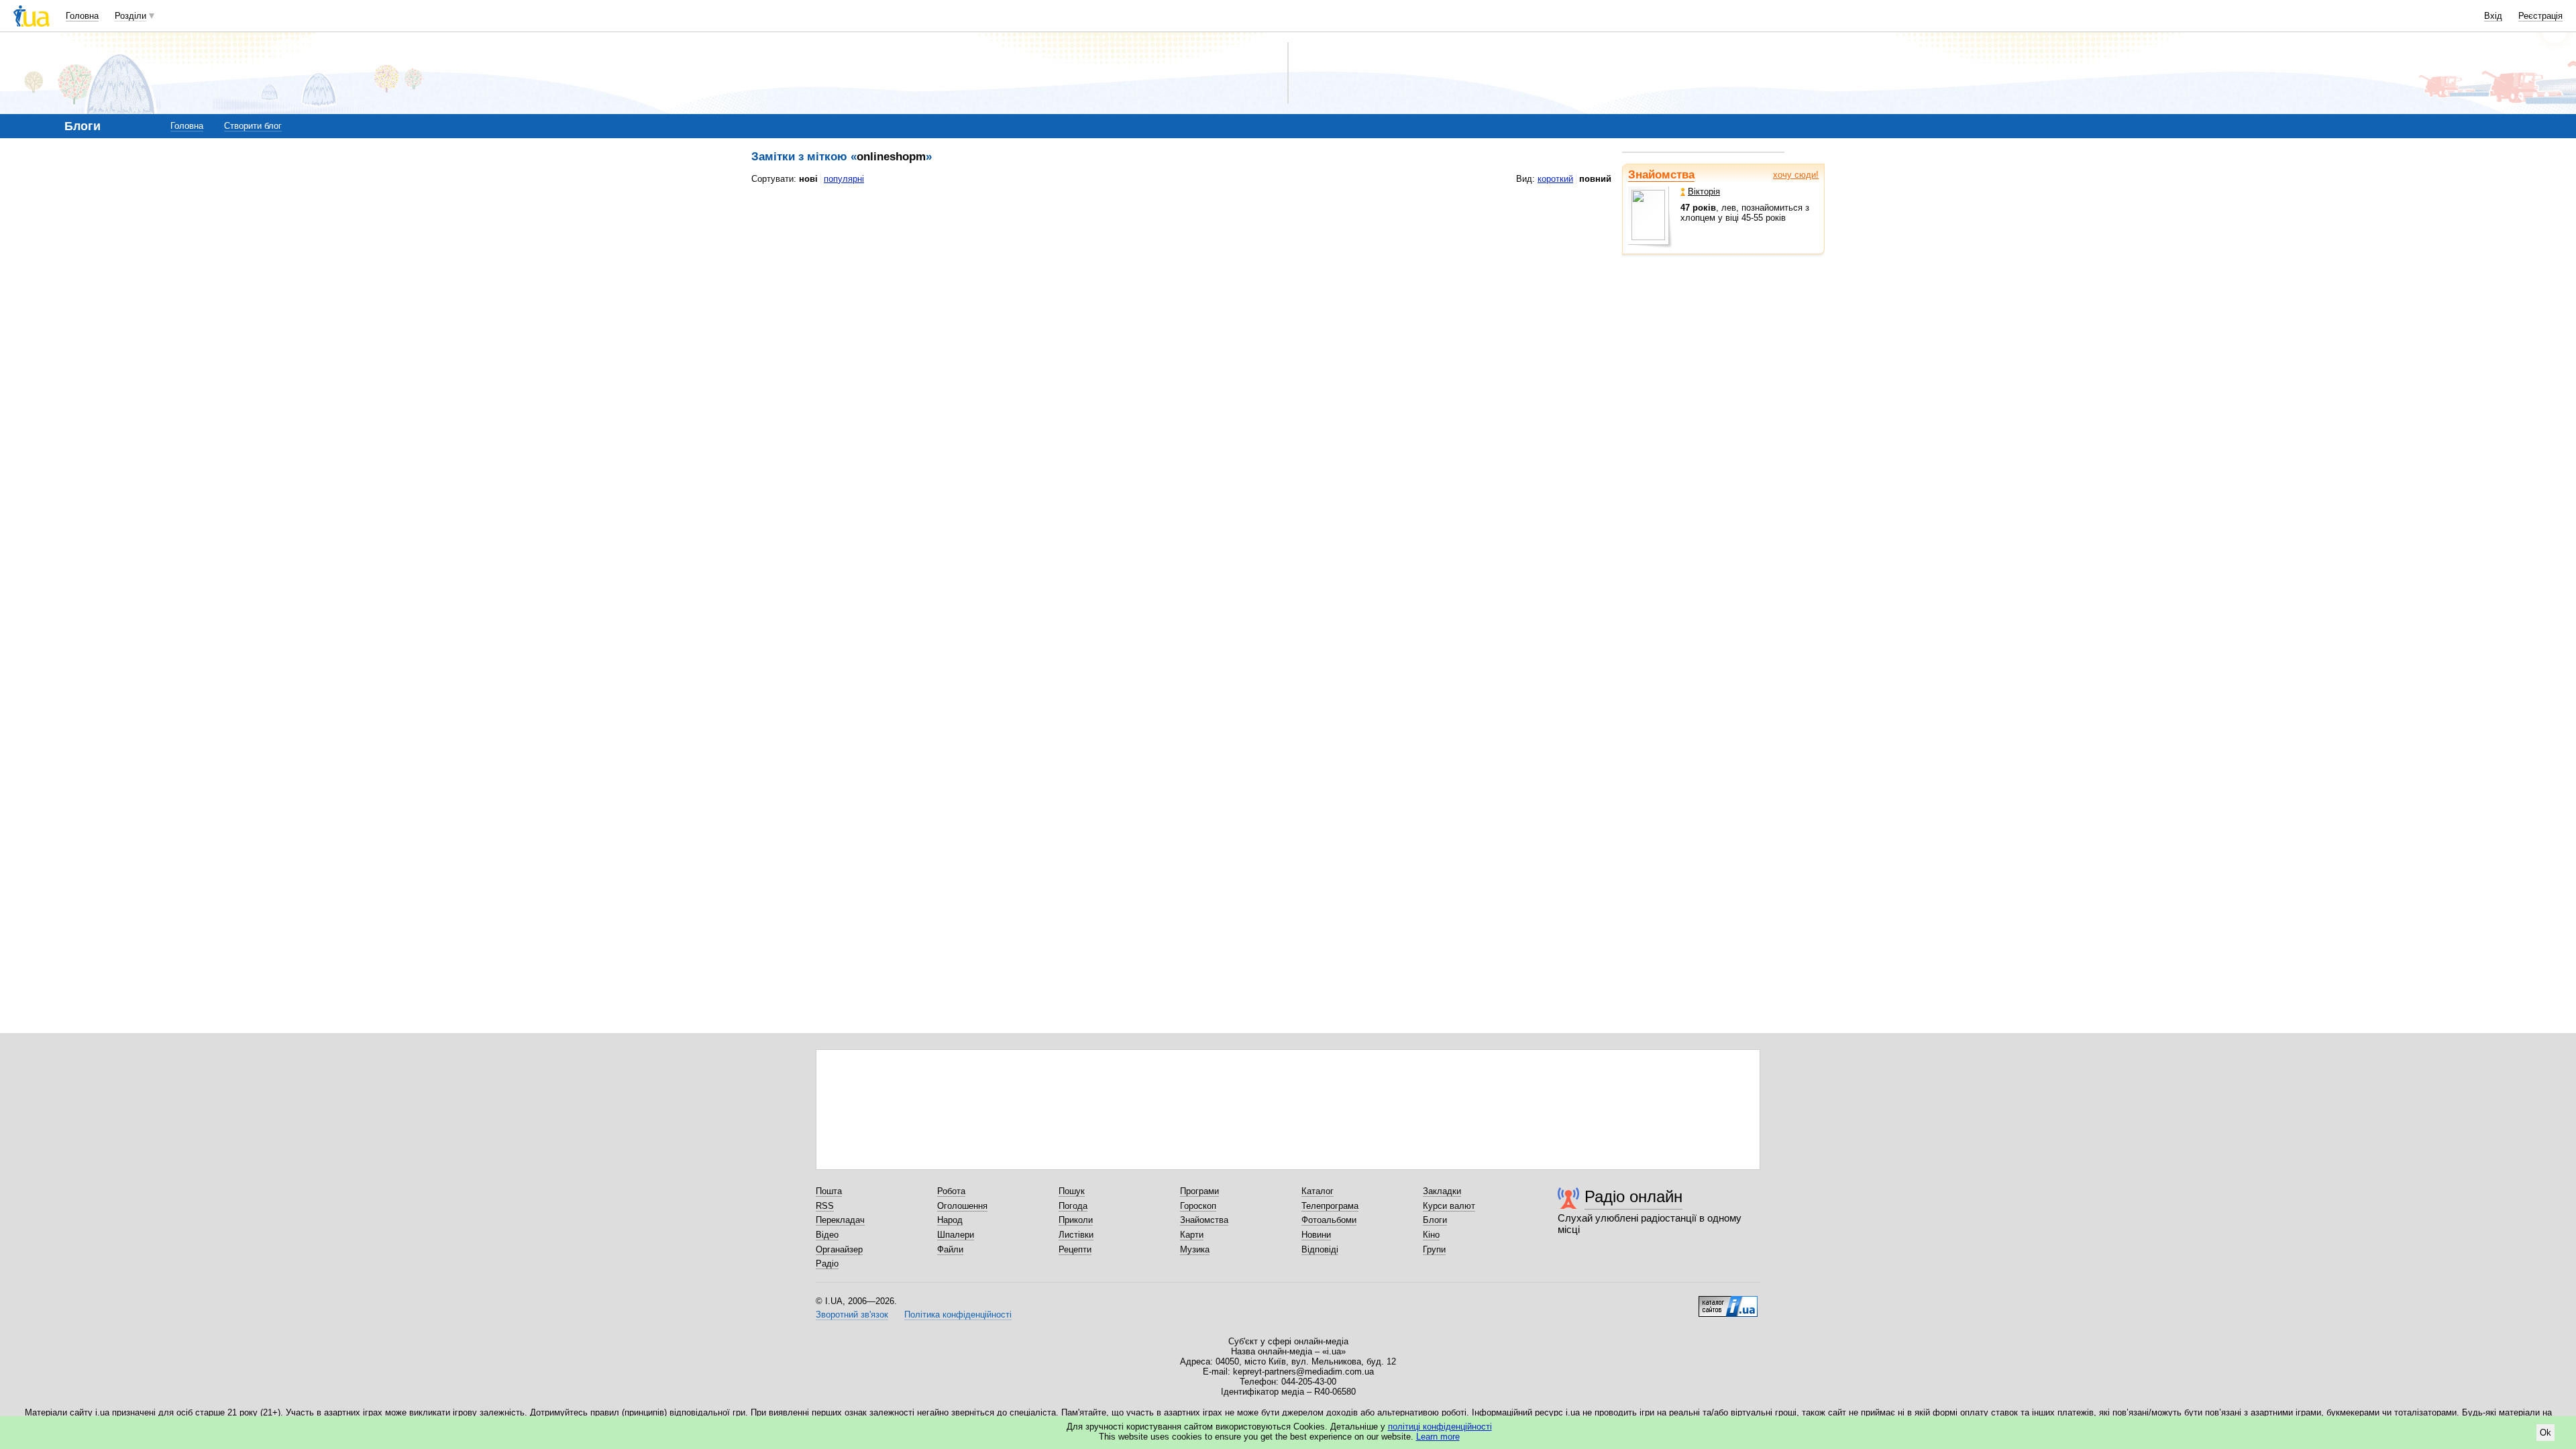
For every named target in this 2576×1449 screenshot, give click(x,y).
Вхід (2493, 16)
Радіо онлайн (1633, 1196)
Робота (951, 1191)
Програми (1199, 1191)
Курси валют (1449, 1206)
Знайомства (1661, 175)
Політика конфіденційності (958, 1314)
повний (1595, 179)
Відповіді (1320, 1249)
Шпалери (956, 1235)
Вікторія (1704, 192)
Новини (1316, 1235)
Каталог (1318, 1191)
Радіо (827, 1264)
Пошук (1072, 1191)
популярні (844, 179)
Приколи (1076, 1220)
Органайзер (839, 1249)
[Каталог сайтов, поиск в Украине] (1728, 1301)
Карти (1192, 1235)
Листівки (1076, 1235)
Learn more (1438, 1437)
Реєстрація (2540, 16)
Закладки (1442, 1191)
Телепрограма (1330, 1206)
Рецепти (1075, 1249)
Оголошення (962, 1206)
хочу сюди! (1796, 175)
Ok (2545, 1433)
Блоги (1435, 1220)
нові (808, 179)
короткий (1555, 179)
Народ (950, 1220)
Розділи (130, 16)
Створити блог (253, 126)
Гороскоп (1198, 1206)
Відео (827, 1235)
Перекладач (840, 1220)
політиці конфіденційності (1440, 1427)
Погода (1073, 1206)
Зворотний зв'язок (852, 1314)
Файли (950, 1249)
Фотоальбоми (1329, 1220)
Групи (1434, 1249)
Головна (82, 16)
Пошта (829, 1191)
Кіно (1431, 1235)
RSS (825, 1206)
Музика (1195, 1249)
